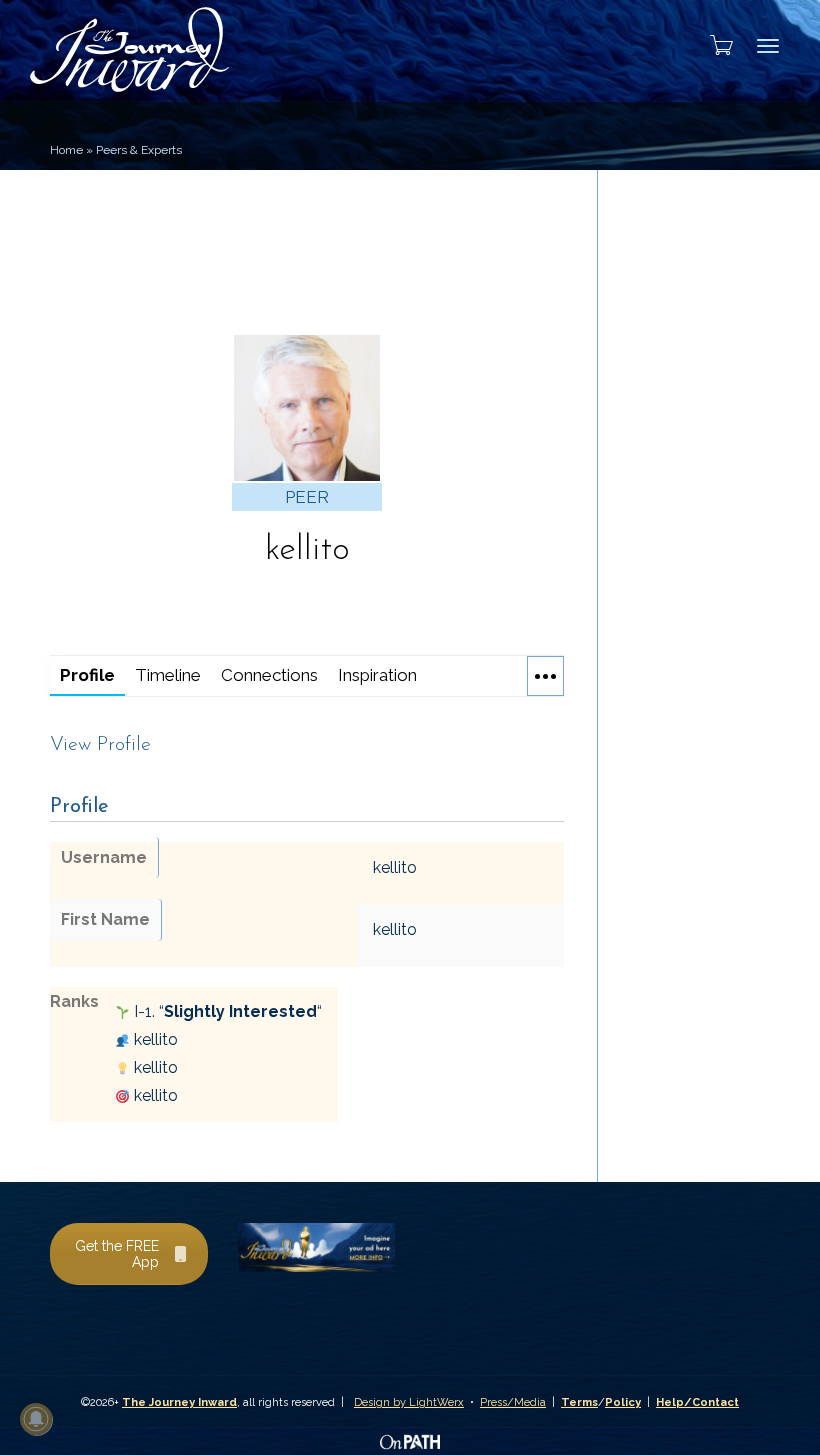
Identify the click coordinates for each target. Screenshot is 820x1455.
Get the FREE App (117, 1254)
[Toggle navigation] (768, 46)
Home (66, 150)
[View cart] (715, 45)
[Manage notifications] (36, 1419)
